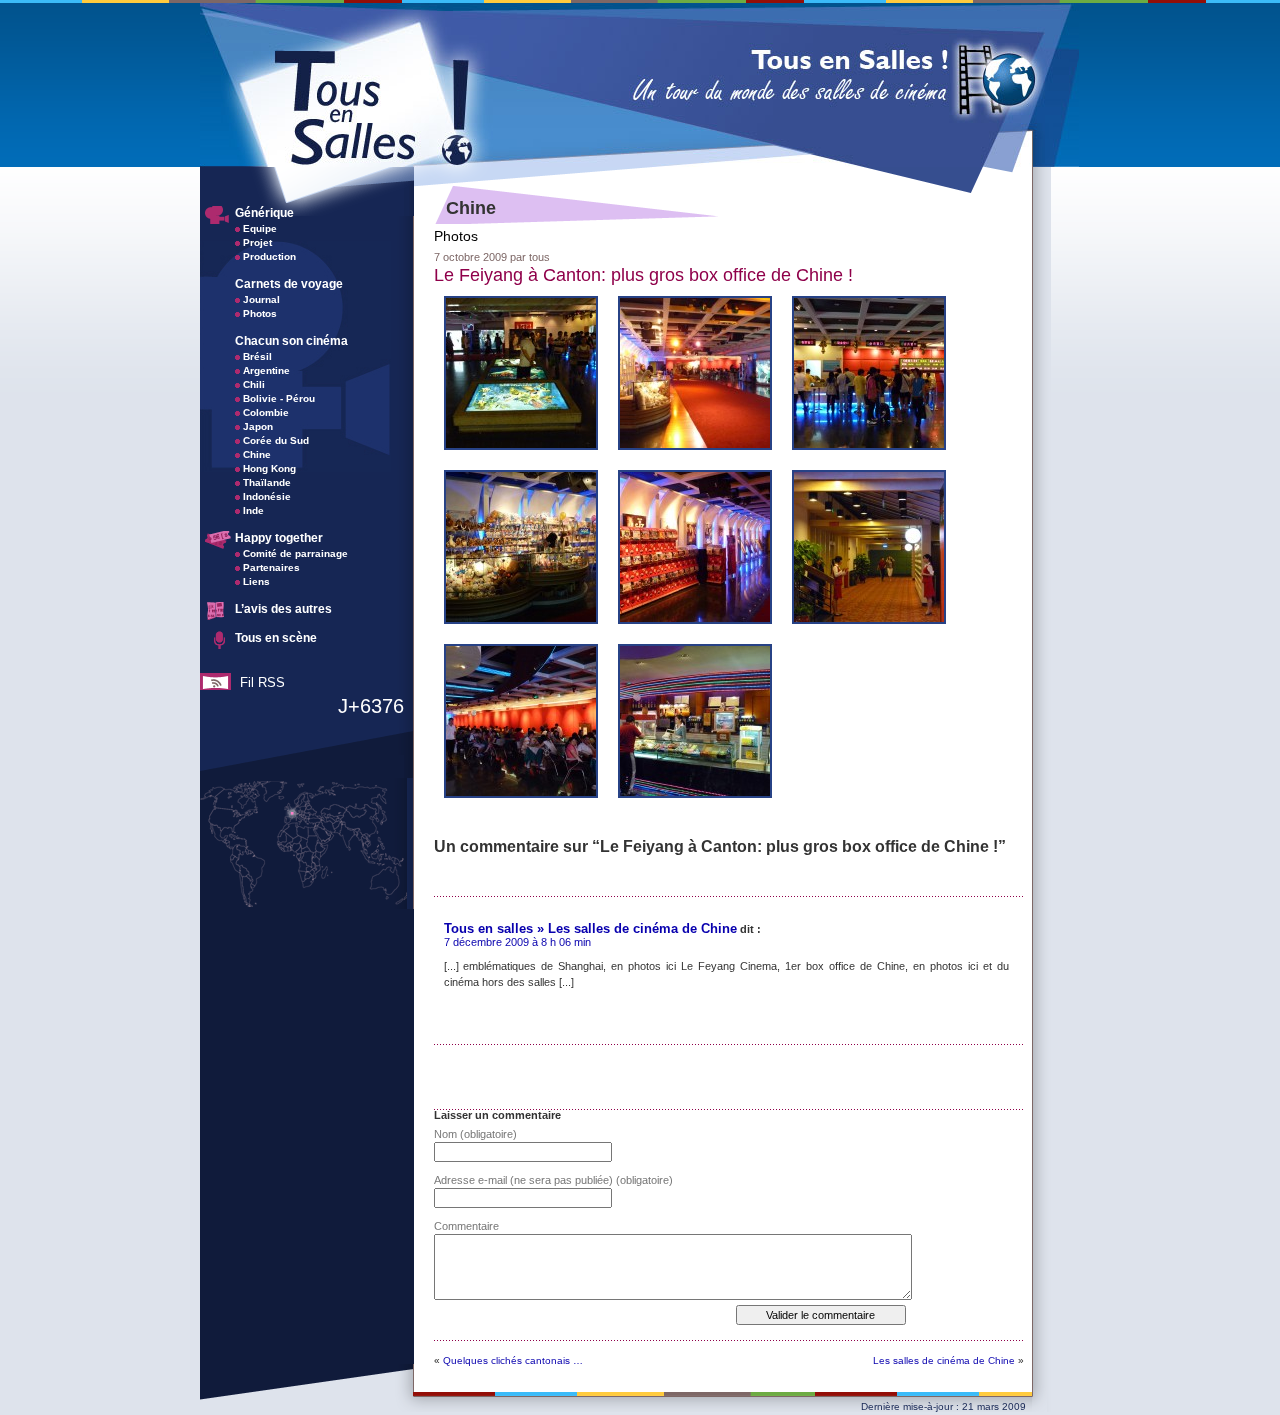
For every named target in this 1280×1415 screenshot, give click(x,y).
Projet (257, 242)
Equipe (260, 228)
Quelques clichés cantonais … (513, 1360)
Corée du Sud (276, 440)
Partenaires (271, 567)
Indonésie (267, 496)
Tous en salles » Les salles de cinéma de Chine (590, 928)
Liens (256, 581)
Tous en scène (276, 638)
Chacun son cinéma (291, 341)
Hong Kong (269, 468)
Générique (264, 213)
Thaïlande (267, 482)
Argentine (266, 370)
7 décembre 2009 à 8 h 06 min (517, 942)
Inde (253, 510)
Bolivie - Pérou (279, 398)
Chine (257, 454)
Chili (254, 384)
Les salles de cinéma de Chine (944, 1360)
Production (269, 256)
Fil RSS (262, 682)
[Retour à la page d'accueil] (638, 163)
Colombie (266, 412)
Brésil (257, 356)
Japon (258, 426)
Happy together (279, 538)
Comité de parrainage (295, 553)
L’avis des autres (283, 609)
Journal (261, 299)
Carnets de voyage (289, 284)
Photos (260, 313)
